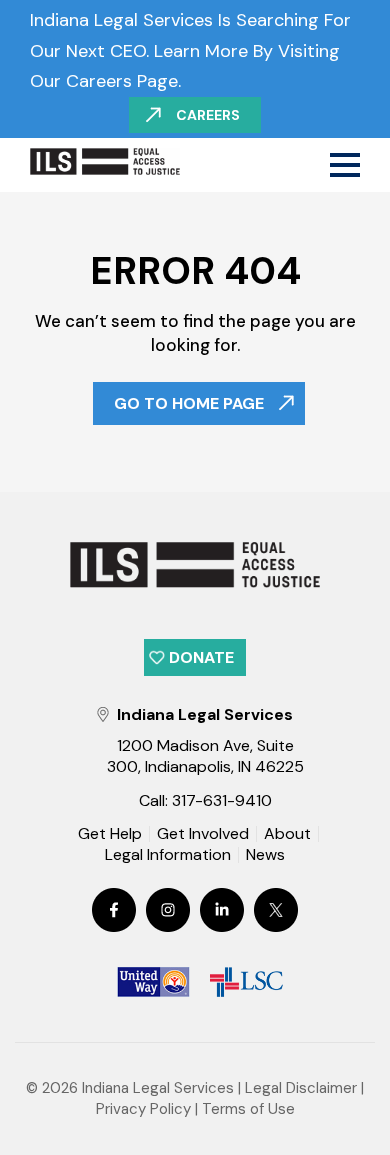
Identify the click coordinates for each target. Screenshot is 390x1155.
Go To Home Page (189, 403)
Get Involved (203, 834)
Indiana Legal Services (158, 1088)
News (265, 856)
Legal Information (168, 855)
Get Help (110, 834)
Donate (201, 657)
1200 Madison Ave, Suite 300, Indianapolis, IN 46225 (205, 756)
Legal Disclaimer (301, 1088)
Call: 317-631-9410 (205, 800)
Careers (208, 115)
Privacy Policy (143, 1109)
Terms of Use (248, 1109)
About (287, 834)
